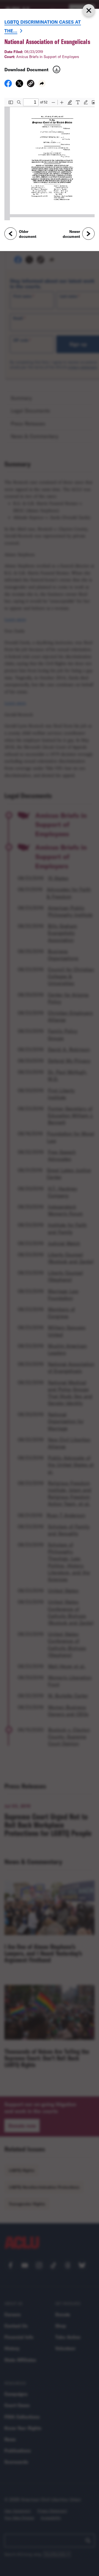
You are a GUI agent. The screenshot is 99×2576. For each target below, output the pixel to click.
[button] (31, 84)
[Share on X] (19, 85)
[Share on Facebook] (8, 85)
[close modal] (89, 10)
